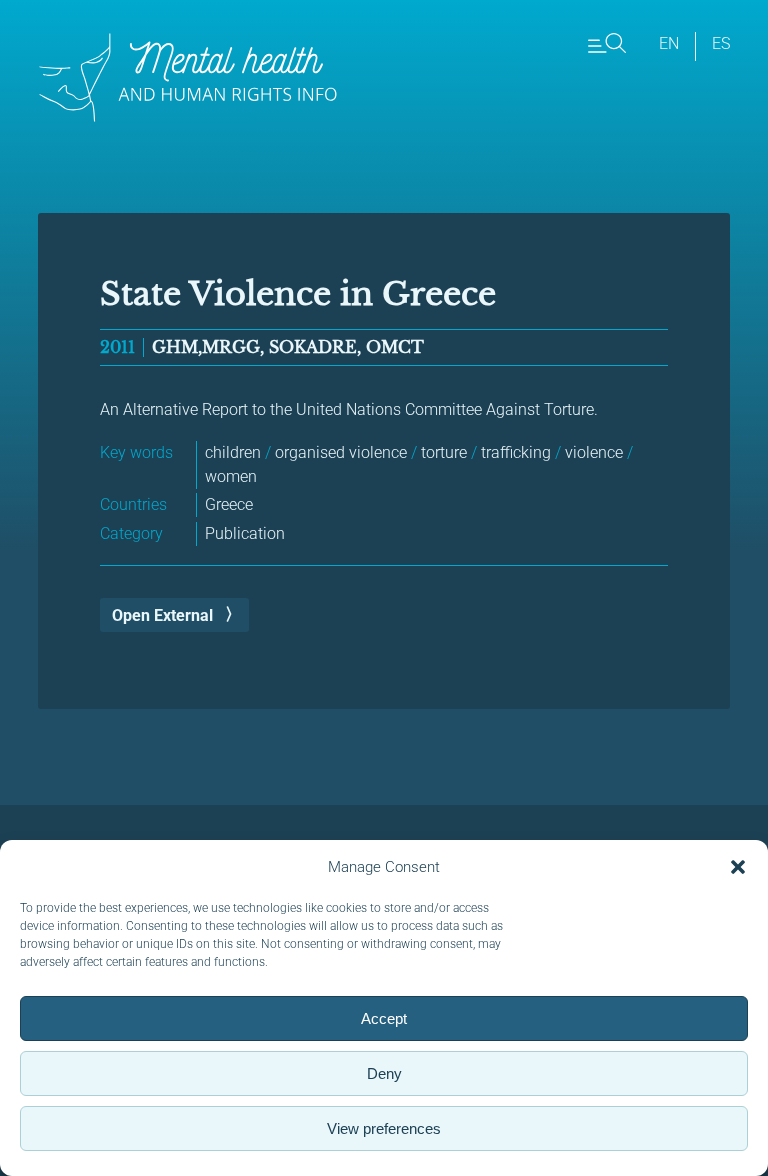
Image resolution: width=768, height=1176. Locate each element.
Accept (384, 1018)
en (669, 43)
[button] (738, 867)
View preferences (384, 1128)
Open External (162, 615)
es (721, 43)
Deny (384, 1073)
